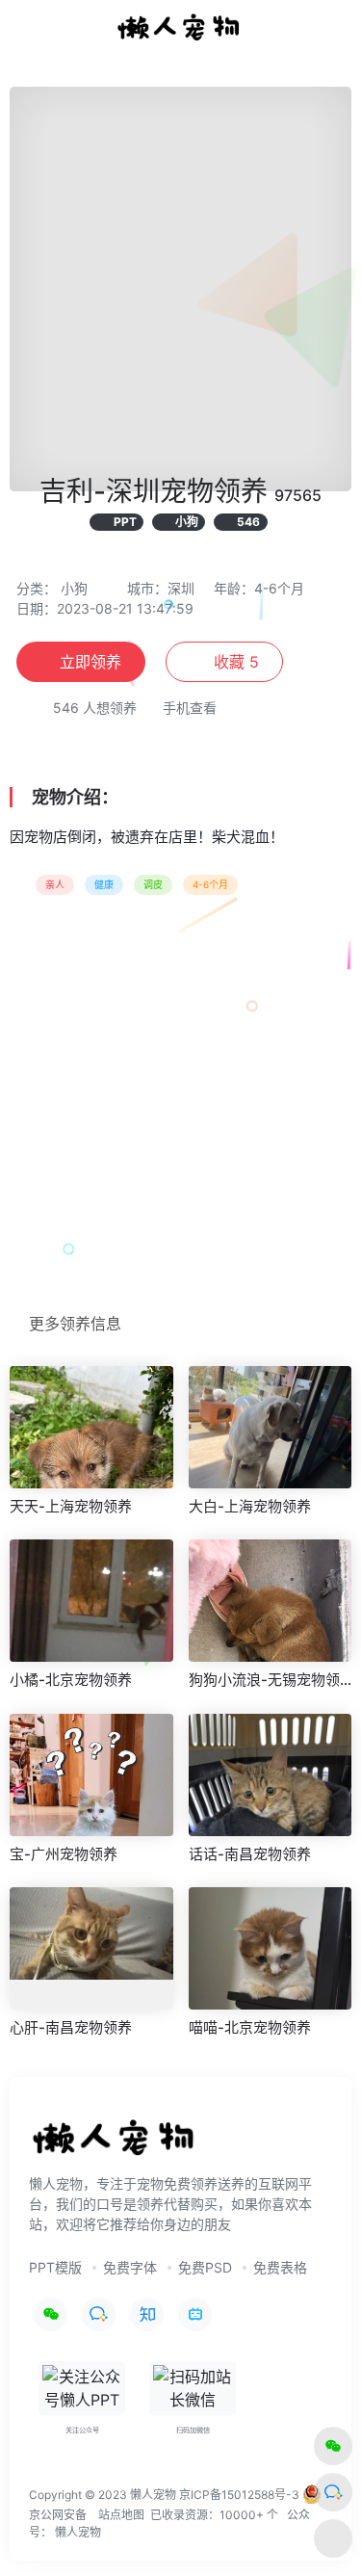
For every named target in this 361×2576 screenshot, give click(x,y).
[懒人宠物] (116, 2144)
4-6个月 (210, 884)
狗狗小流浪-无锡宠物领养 (271, 1680)
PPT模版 (55, 2267)
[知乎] (147, 2314)
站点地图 (121, 2515)
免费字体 (130, 2267)
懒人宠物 (78, 2532)
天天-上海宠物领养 (71, 1506)
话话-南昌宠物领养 (250, 1854)
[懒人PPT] (180, 27)
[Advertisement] (180, 1110)
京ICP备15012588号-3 (239, 2494)
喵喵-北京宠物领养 (250, 2027)
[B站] (195, 2314)
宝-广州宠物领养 (64, 1854)
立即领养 (90, 662)
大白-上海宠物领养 (250, 1506)
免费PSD (205, 2267)
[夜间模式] (333, 2538)
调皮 (153, 884)
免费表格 (280, 2267)
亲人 (55, 884)
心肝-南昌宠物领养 (71, 2027)
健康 (104, 884)
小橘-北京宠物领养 (71, 1680)
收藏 (234, 662)
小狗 (74, 588)
